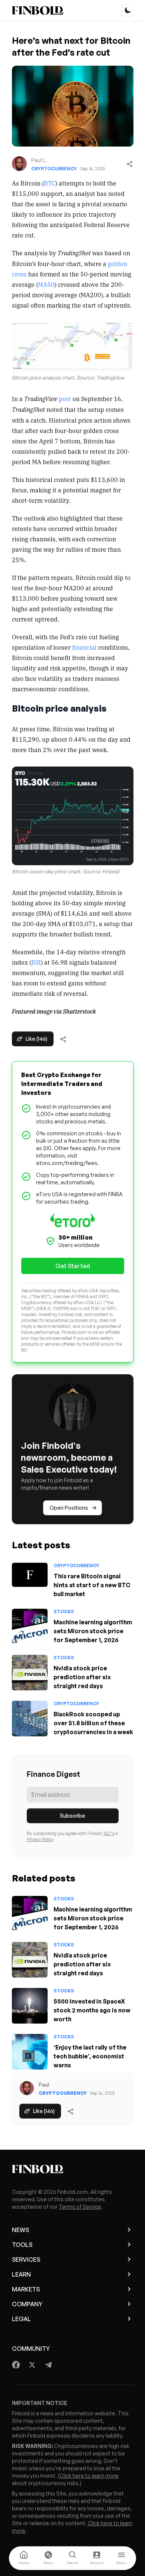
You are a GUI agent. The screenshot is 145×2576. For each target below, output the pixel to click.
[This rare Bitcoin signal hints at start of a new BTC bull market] (30, 1575)
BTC (50, 183)
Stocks (64, 1612)
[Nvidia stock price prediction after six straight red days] (30, 1673)
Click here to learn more (89, 2476)
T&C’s (109, 1833)
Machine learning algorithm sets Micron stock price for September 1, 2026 (93, 1631)
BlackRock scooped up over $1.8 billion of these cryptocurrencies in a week (93, 1723)
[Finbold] (38, 10)
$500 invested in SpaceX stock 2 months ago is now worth (92, 2010)
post (65, 398)
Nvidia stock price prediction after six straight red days (82, 1677)
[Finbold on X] (32, 2365)
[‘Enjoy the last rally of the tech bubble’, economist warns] (30, 2052)
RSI (36, 962)
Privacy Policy (40, 1839)
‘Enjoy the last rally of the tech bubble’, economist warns (90, 2056)
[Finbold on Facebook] (16, 2365)
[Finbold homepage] (73, 2169)
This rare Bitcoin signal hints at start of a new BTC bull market (92, 1585)
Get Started (73, 1266)
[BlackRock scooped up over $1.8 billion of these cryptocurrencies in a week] (30, 1719)
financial (84, 647)
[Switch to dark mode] (128, 10)
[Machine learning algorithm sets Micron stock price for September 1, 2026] (30, 1627)
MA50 (46, 284)
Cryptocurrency (54, 169)
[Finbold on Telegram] (48, 2365)
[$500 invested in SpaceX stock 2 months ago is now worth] (30, 2006)
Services (26, 2260)
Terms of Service (80, 2207)
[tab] (24, 2558)
